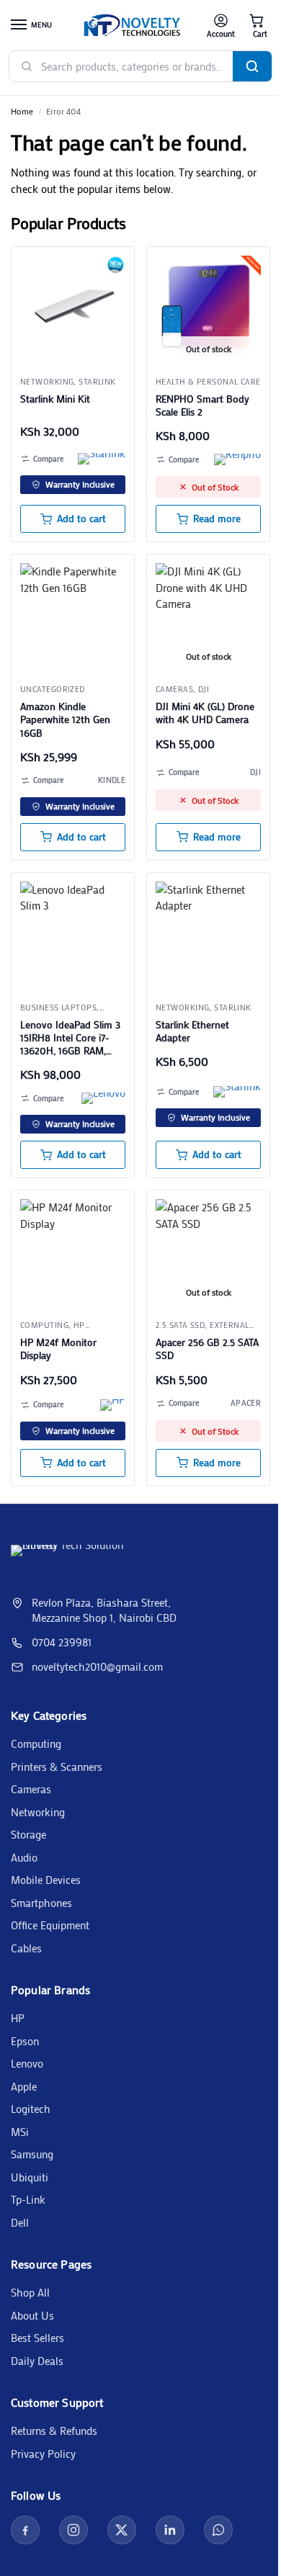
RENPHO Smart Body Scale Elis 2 (202, 405)
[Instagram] (73, 2530)
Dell (20, 2222)
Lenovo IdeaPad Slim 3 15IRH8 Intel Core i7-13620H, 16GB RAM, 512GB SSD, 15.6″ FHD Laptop (70, 1038)
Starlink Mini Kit (55, 399)
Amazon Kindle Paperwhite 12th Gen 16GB (65, 719)
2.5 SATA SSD (180, 1325)
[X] (122, 2530)
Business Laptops (58, 1007)
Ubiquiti (30, 2177)
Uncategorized (53, 689)
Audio (24, 1857)
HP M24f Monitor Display (58, 1349)
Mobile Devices (46, 1880)
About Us (32, 2315)
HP (18, 2018)
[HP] (113, 1405)
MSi (20, 2132)
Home (22, 111)
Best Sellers (37, 2338)
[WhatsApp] (218, 2530)
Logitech (31, 2109)
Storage (28, 1834)
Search (252, 66)
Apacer (246, 1403)
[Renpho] (237, 459)
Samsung (32, 2154)
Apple (24, 2086)
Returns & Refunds (54, 2431)
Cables (26, 1948)
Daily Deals (37, 2361)
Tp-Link (28, 2199)
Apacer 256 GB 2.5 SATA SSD (207, 1349)
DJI (204, 689)
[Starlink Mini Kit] (73, 308)
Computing (36, 1743)
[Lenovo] (103, 1098)
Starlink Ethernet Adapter (192, 1031)
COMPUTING (44, 1325)
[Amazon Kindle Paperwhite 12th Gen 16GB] (73, 616)
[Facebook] (25, 2530)
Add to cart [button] (81, 519)
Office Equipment (50, 1925)
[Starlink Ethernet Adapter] (208, 934)
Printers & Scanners (57, 1767)
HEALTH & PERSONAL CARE (208, 382)
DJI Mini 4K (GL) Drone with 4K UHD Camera (205, 713)
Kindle (112, 780)
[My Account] (221, 26)
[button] (257, 26)
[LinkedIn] (170, 2530)
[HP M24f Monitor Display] (73, 1252)
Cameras (174, 689)
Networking (47, 382)
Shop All (30, 2292)
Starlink (97, 382)
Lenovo (27, 2063)
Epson (25, 2041)
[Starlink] (102, 459)
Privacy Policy (43, 2454)
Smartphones (41, 1903)
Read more (217, 519)
